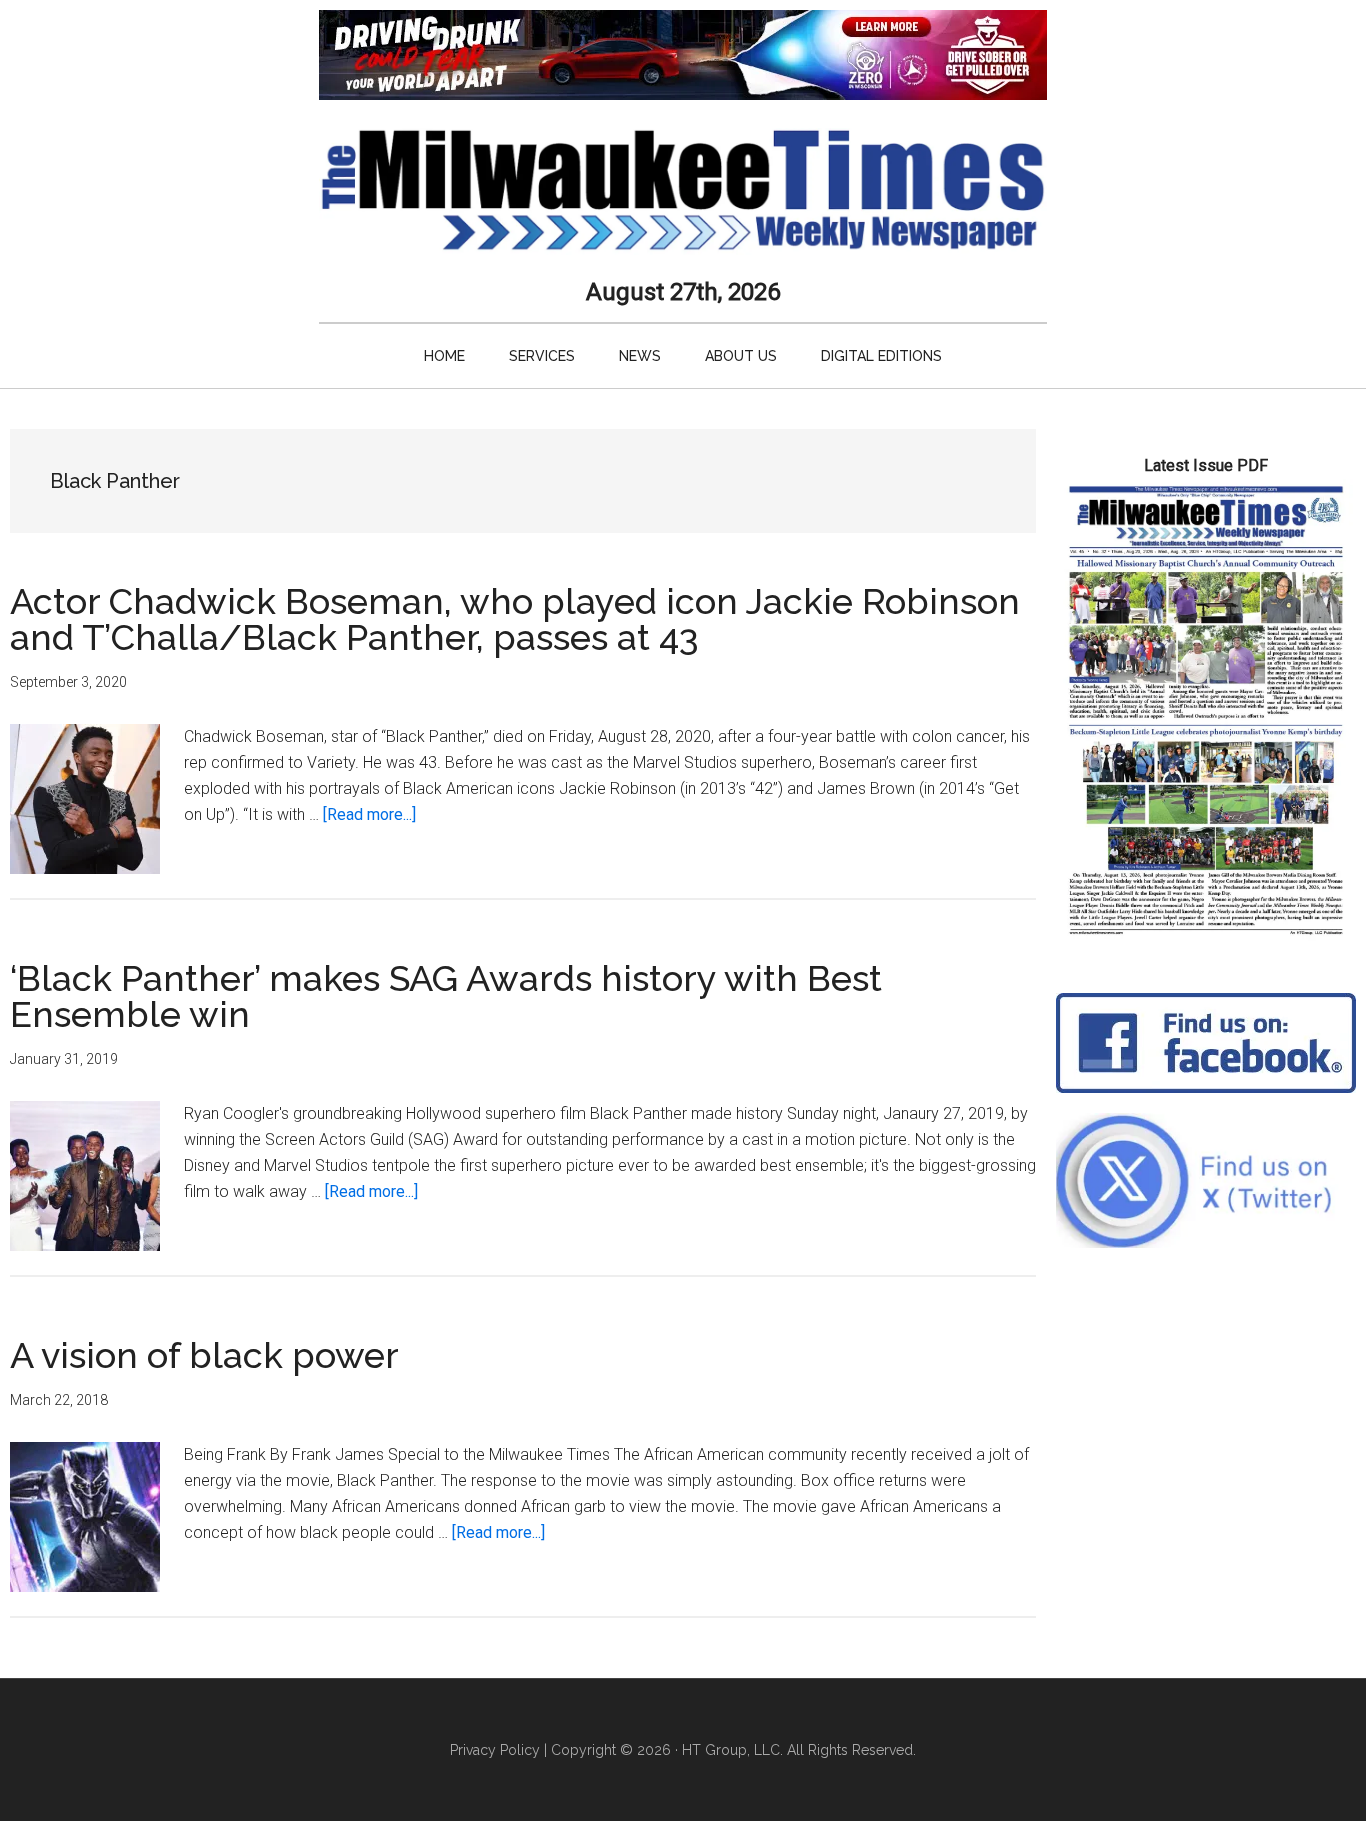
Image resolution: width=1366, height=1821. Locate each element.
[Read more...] (369, 814)
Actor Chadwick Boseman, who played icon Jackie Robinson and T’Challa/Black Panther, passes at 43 (515, 619)
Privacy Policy (495, 1750)
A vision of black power (204, 1355)
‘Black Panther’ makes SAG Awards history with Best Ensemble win (446, 996)
